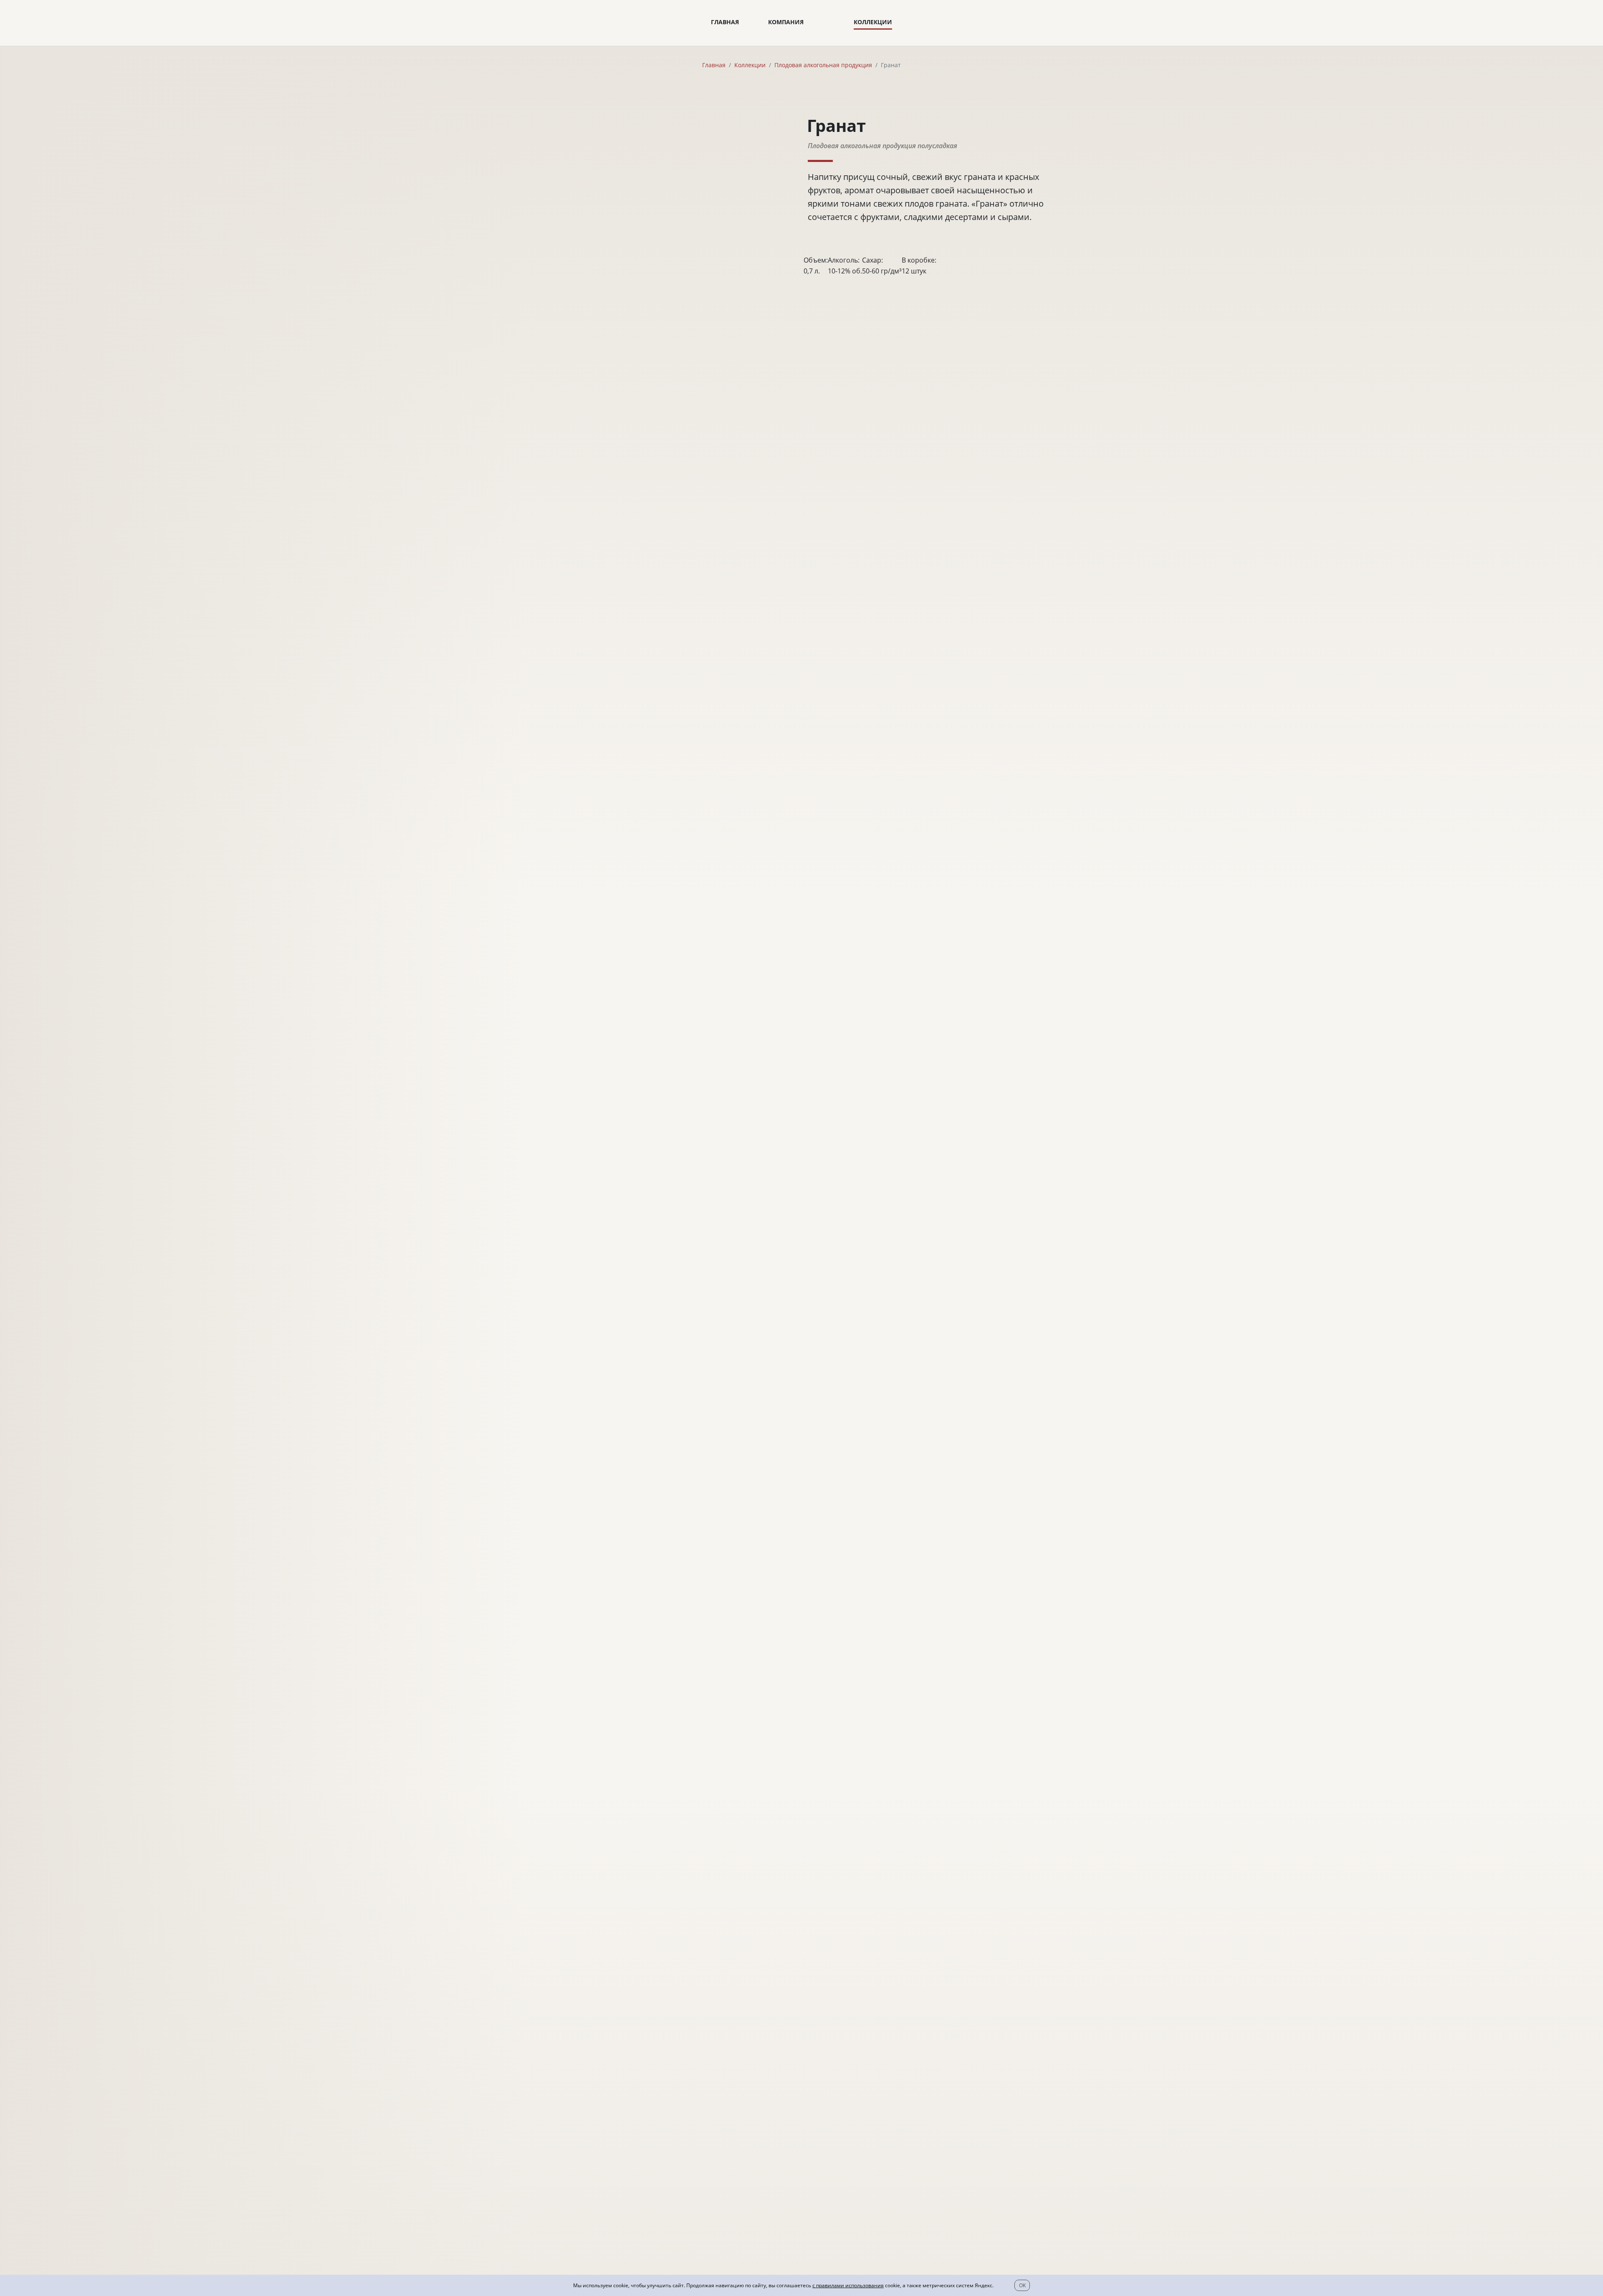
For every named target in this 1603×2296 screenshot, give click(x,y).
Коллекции (873, 22)
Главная (725, 22)
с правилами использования (848, 2285)
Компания (786, 22)
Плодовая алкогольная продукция (823, 65)
